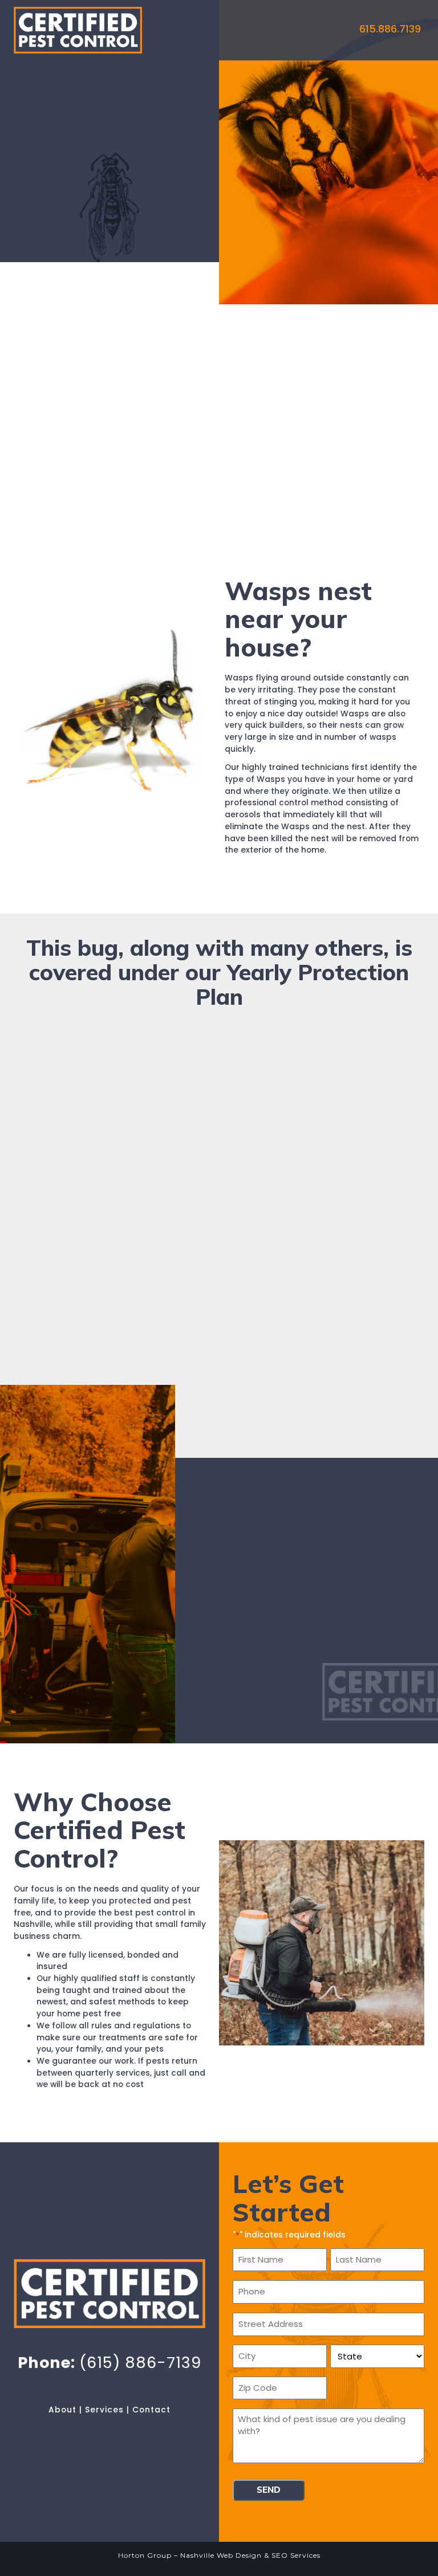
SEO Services (296, 2555)
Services (104, 2410)
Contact (151, 2410)
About (62, 2410)
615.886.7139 (390, 29)
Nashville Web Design (221, 2555)
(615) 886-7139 (140, 2363)
